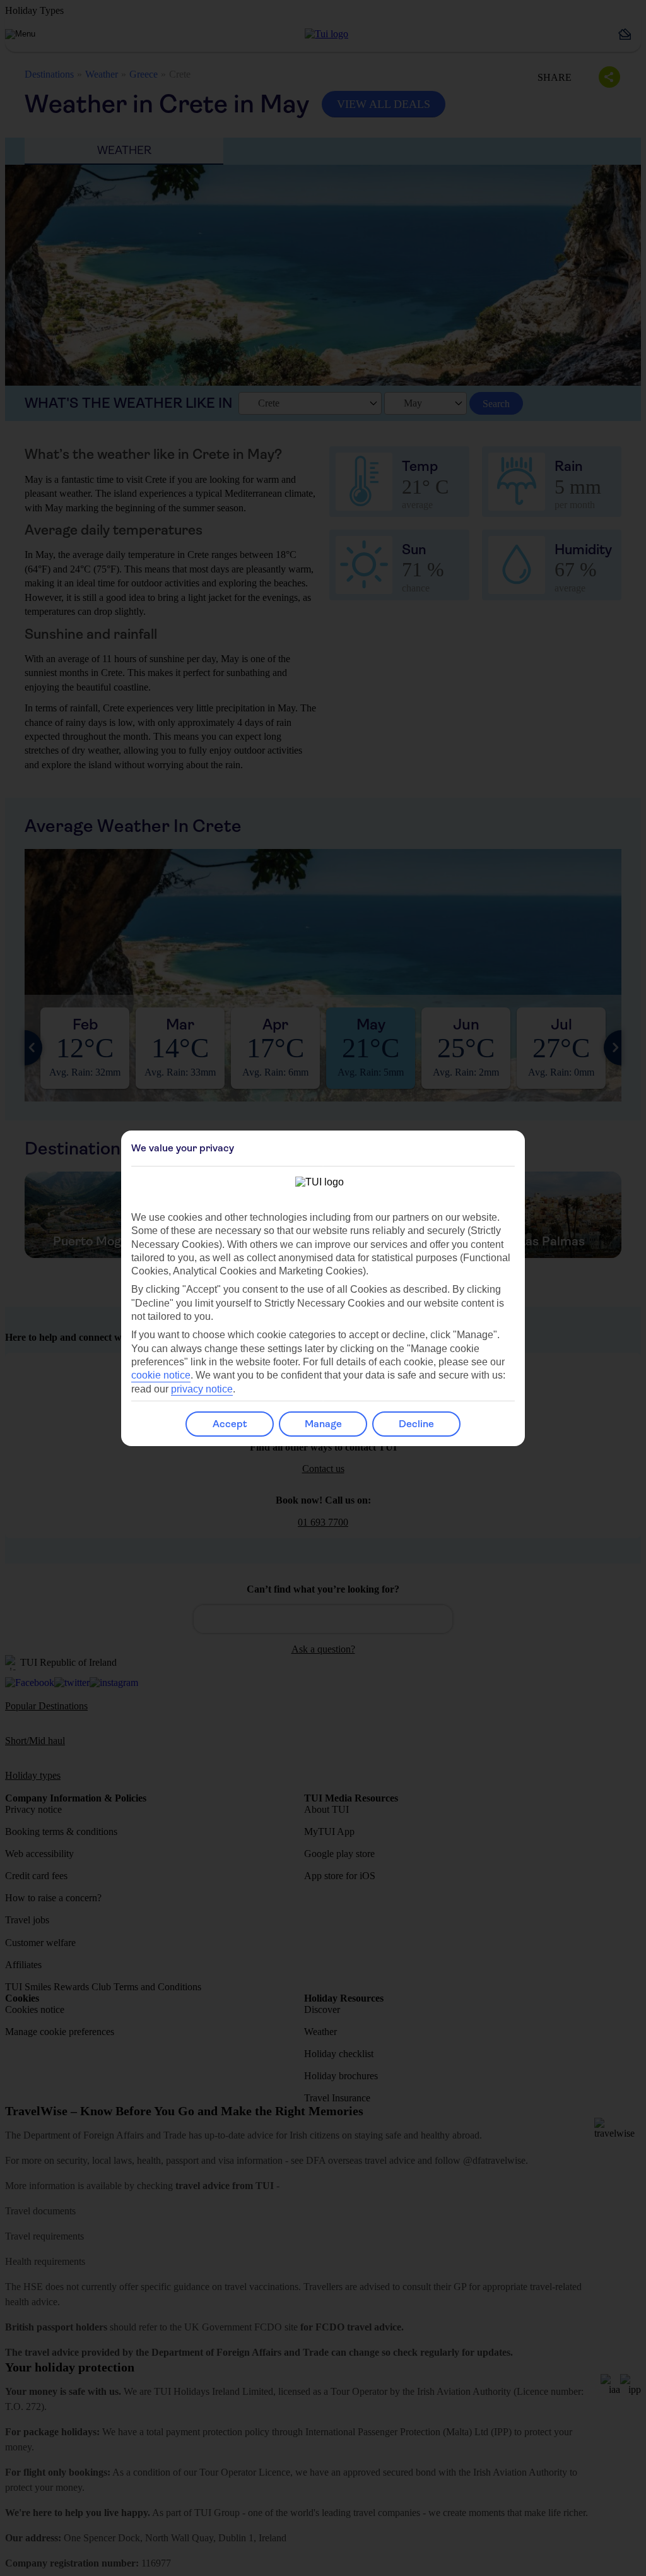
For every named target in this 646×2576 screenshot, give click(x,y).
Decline (416, 1424)
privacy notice (202, 1389)
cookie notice (161, 1375)
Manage (323, 1424)
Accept (230, 1424)
